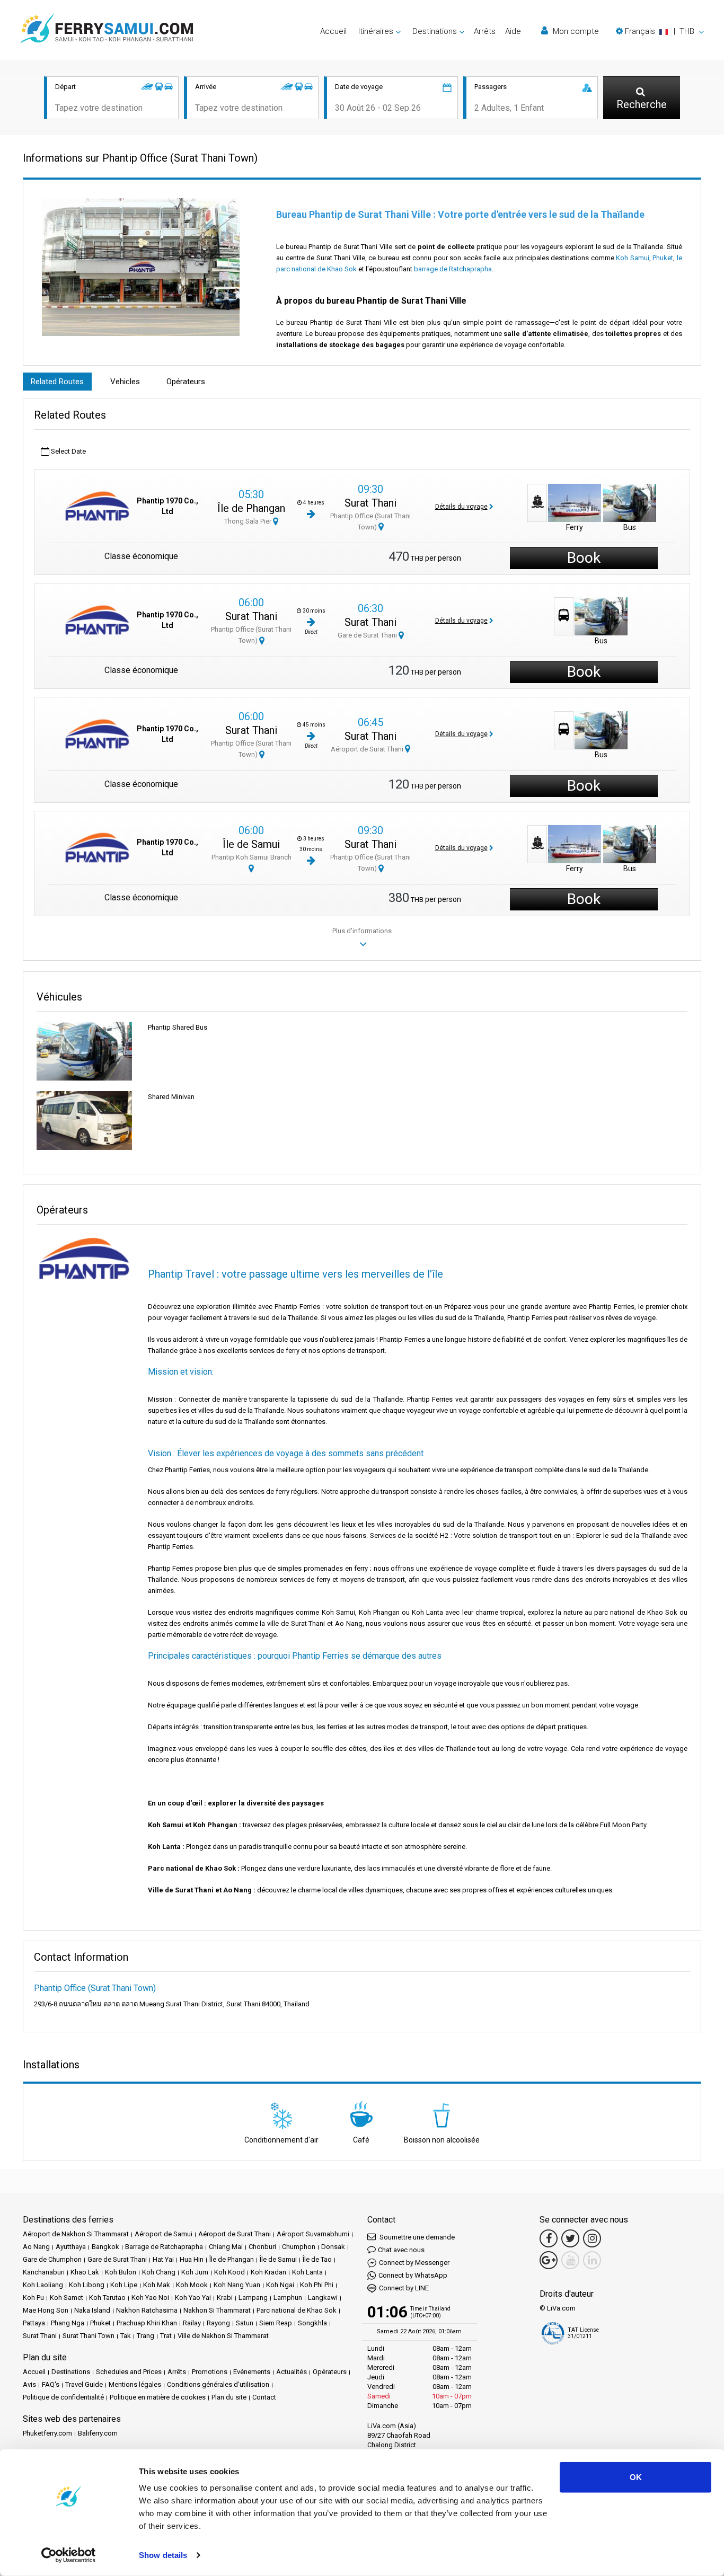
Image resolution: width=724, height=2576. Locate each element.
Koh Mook (192, 2285)
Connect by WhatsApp (413, 2275)
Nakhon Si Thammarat (217, 2310)
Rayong (218, 2323)
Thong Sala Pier (249, 521)
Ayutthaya (71, 2247)
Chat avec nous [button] (401, 2250)
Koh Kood (229, 2272)
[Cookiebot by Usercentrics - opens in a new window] (69, 2555)
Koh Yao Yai (193, 2298)
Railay (192, 2323)
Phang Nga (68, 2323)
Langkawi (323, 2298)
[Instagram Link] (592, 2238)
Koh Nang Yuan (237, 2285)
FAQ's (51, 2384)
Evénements (252, 2372)
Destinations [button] (435, 31)
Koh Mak (157, 2285)
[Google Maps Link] (549, 2260)
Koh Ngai (280, 2285)
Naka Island (92, 2310)
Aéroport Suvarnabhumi (313, 2234)
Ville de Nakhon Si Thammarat (223, 2336)
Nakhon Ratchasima (147, 2310)
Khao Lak (85, 2272)
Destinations (71, 2372)
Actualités (292, 2372)
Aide (513, 31)
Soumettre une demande (416, 2237)
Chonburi (262, 2247)
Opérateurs (186, 382)
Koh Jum (195, 2272)
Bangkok (105, 2247)
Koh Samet (67, 2298)
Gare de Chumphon (52, 2259)
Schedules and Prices (129, 2372)
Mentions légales (135, 2384)
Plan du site (229, 2397)
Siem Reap (276, 2323)
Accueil (333, 31)
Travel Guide (84, 2384)
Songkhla (312, 2323)
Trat (166, 2336)
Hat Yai (163, 2259)
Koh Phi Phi (317, 2285)
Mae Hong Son (46, 2310)
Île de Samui (251, 844)
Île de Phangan (251, 508)
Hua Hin (192, 2259)
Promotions (210, 2372)
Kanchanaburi (44, 2272)
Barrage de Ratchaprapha (164, 2247)
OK (636, 2477)
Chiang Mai (226, 2247)
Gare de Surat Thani (368, 635)
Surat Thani (370, 503)
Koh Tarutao (107, 2298)
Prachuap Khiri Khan (147, 2323)
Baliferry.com (98, 2433)
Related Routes (57, 382)
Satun (245, 2323)
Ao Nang (36, 2247)
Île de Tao (317, 2259)
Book (584, 558)
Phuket (663, 258)
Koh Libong (87, 2285)
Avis (29, 2384)
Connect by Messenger (414, 2263)
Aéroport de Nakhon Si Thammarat (76, 2234)
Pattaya (34, 2323)
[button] (660, 31)
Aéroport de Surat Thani (368, 749)
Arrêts (485, 31)
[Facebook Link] (549, 2238)
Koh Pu (33, 2298)
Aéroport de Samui (164, 2234)
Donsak (333, 2247)
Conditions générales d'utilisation (218, 2384)
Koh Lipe (124, 2285)
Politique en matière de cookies (158, 2397)
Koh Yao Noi (150, 2298)
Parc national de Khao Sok (297, 2310)
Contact (264, 2397)
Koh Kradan (268, 2272)
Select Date (68, 451)
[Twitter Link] (570, 2238)
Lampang (253, 2298)
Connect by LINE (404, 2288)
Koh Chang (159, 2272)
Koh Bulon (121, 2272)
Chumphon (299, 2247)
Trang (145, 2336)
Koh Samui (633, 258)
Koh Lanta (307, 2272)
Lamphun (288, 2298)
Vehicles (125, 382)
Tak (126, 2336)
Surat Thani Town (89, 2336)
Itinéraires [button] (376, 31)
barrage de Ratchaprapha (453, 269)
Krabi (225, 2298)
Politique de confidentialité (63, 2397)
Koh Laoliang (43, 2285)
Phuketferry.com (47, 2433)
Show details (163, 2555)
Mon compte (575, 31)
